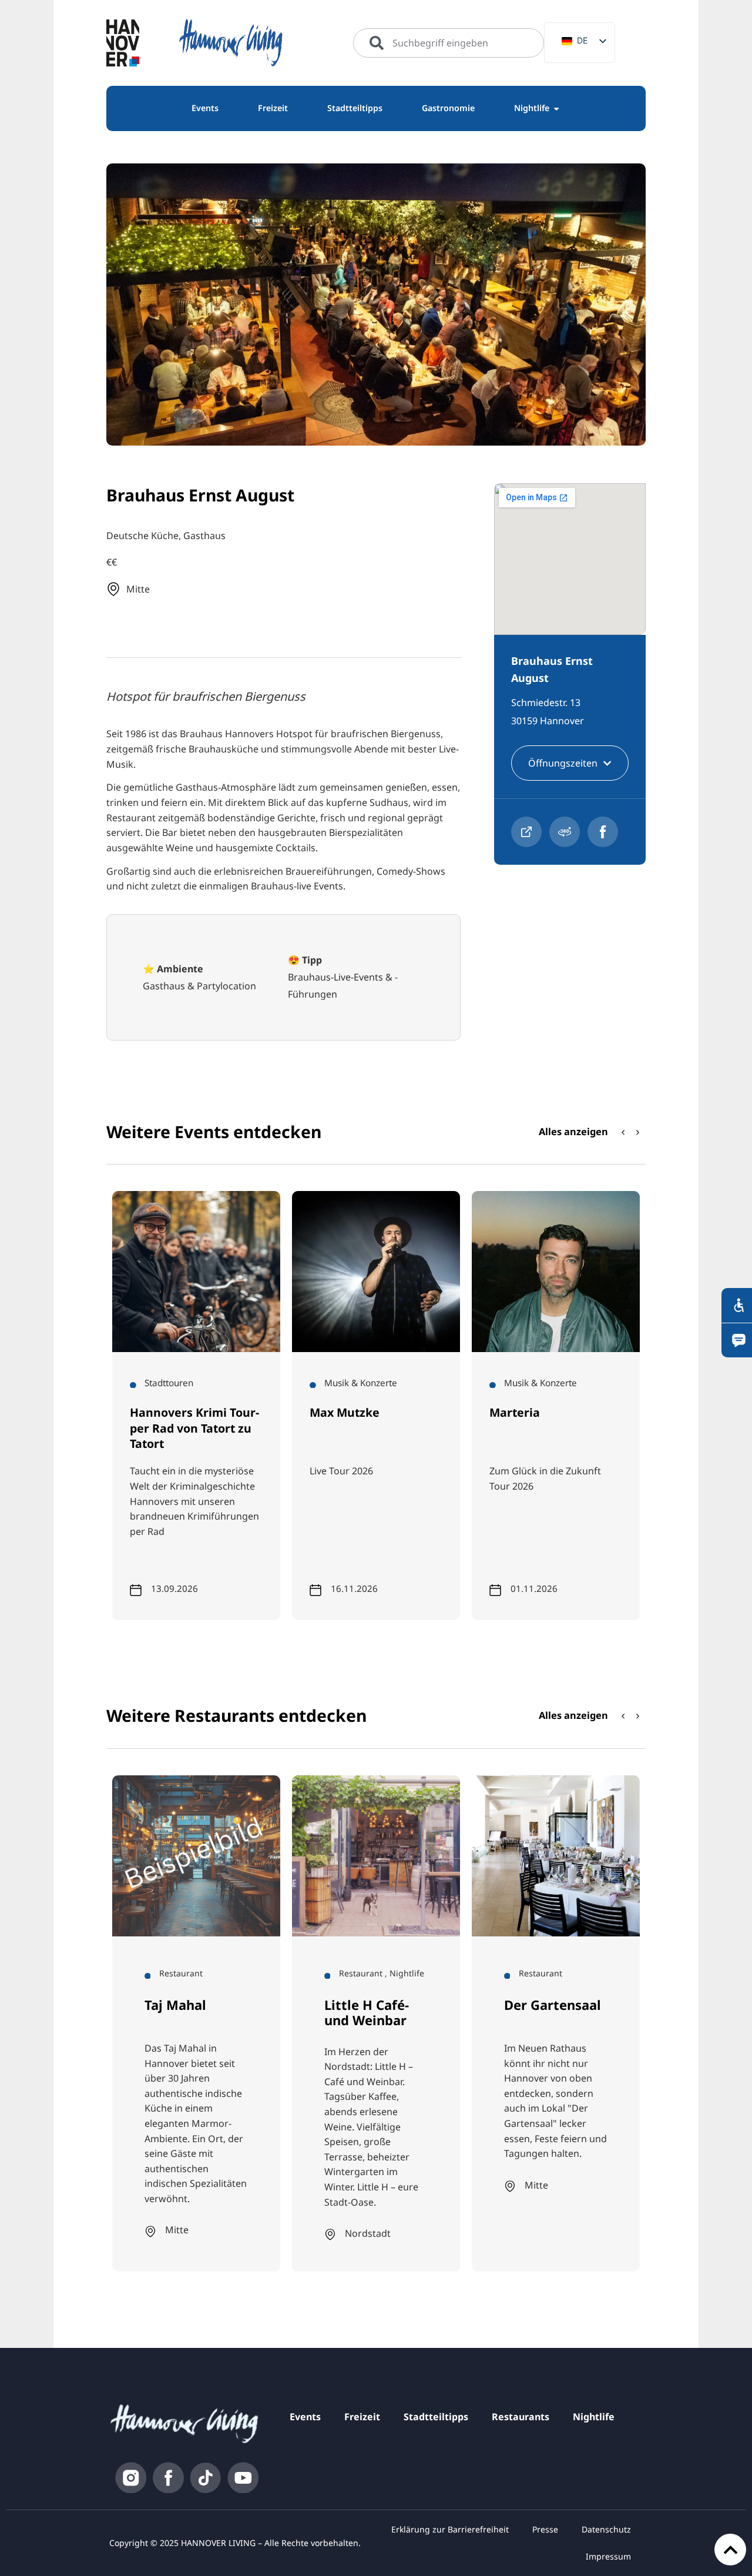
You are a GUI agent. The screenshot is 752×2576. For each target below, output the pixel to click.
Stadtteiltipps (436, 2417)
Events (305, 2417)
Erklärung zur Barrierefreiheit (450, 2529)
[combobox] (449, 43)
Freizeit (362, 2417)
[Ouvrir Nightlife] (556, 108)
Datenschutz (606, 2529)
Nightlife (594, 2417)
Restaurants (521, 2417)
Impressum (608, 2556)
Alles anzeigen (573, 1131)
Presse (545, 2529)
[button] (638, 1132)
